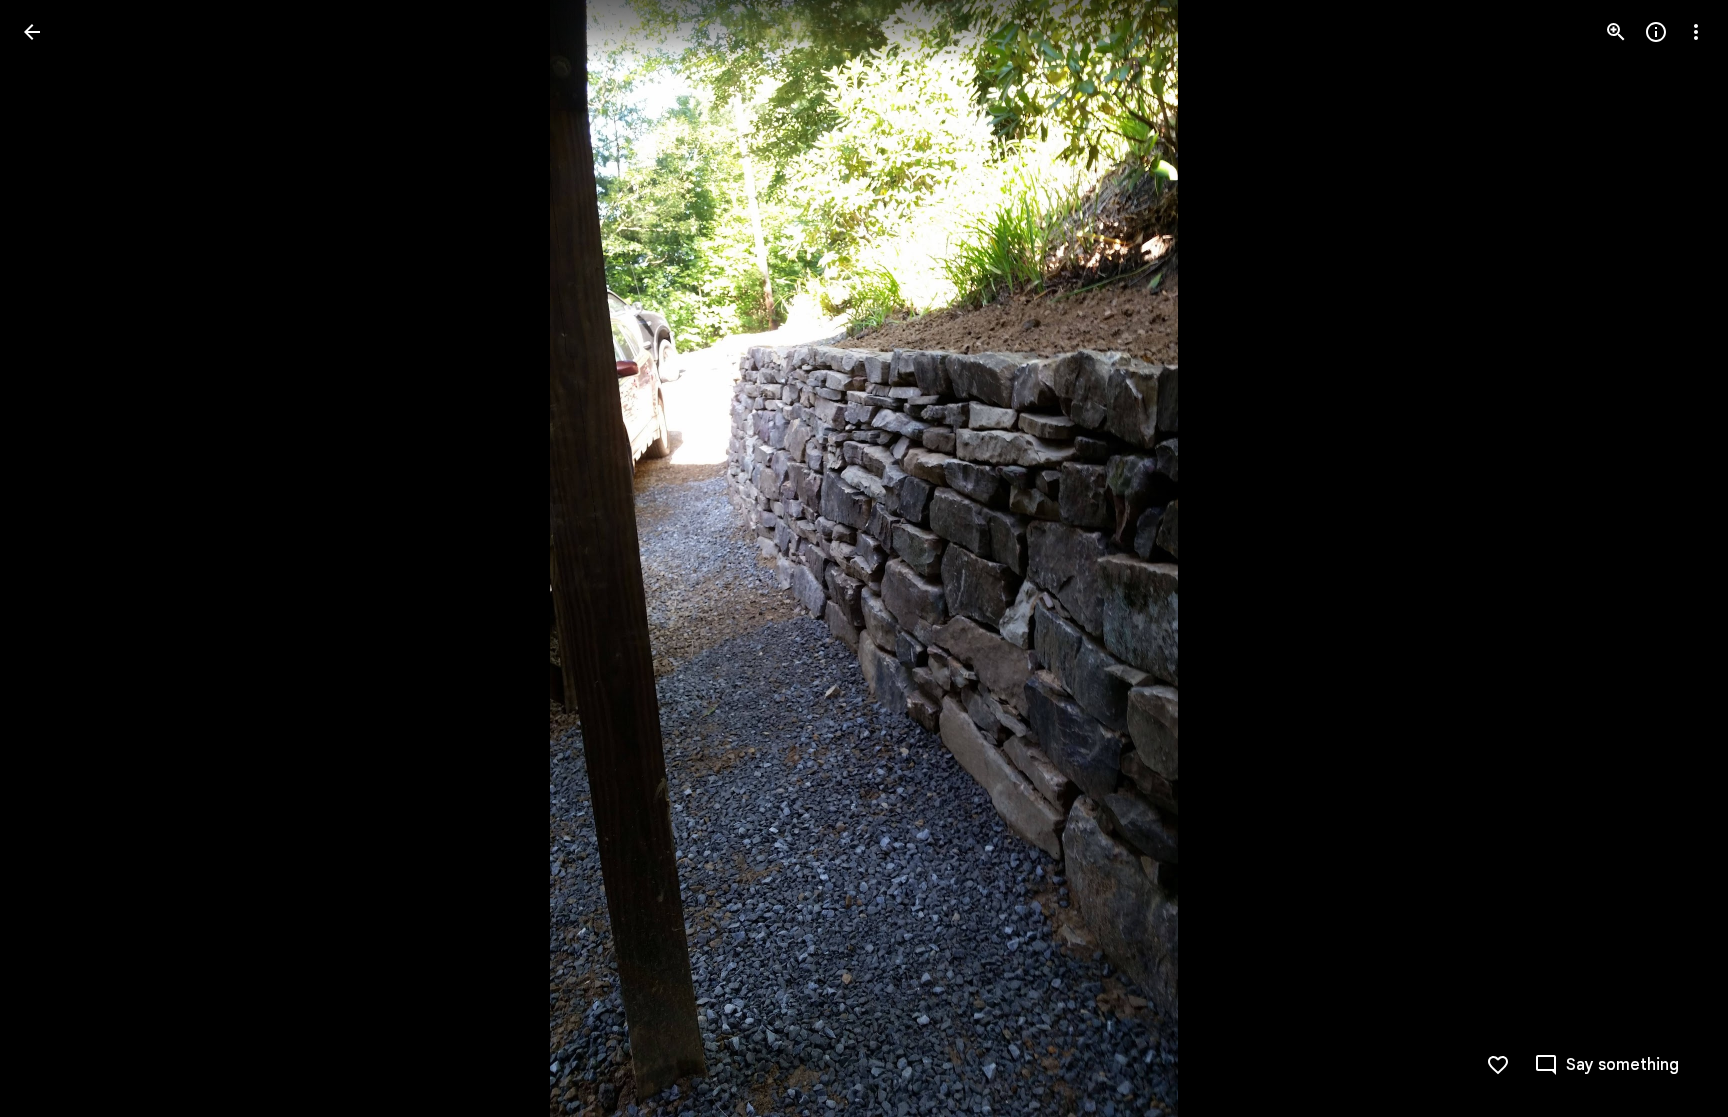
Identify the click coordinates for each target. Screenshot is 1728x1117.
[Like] (1498, 1065)
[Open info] (1656, 32)
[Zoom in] (1616, 32)
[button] (56, 559)
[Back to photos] (32, 32)
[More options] (1696, 32)
